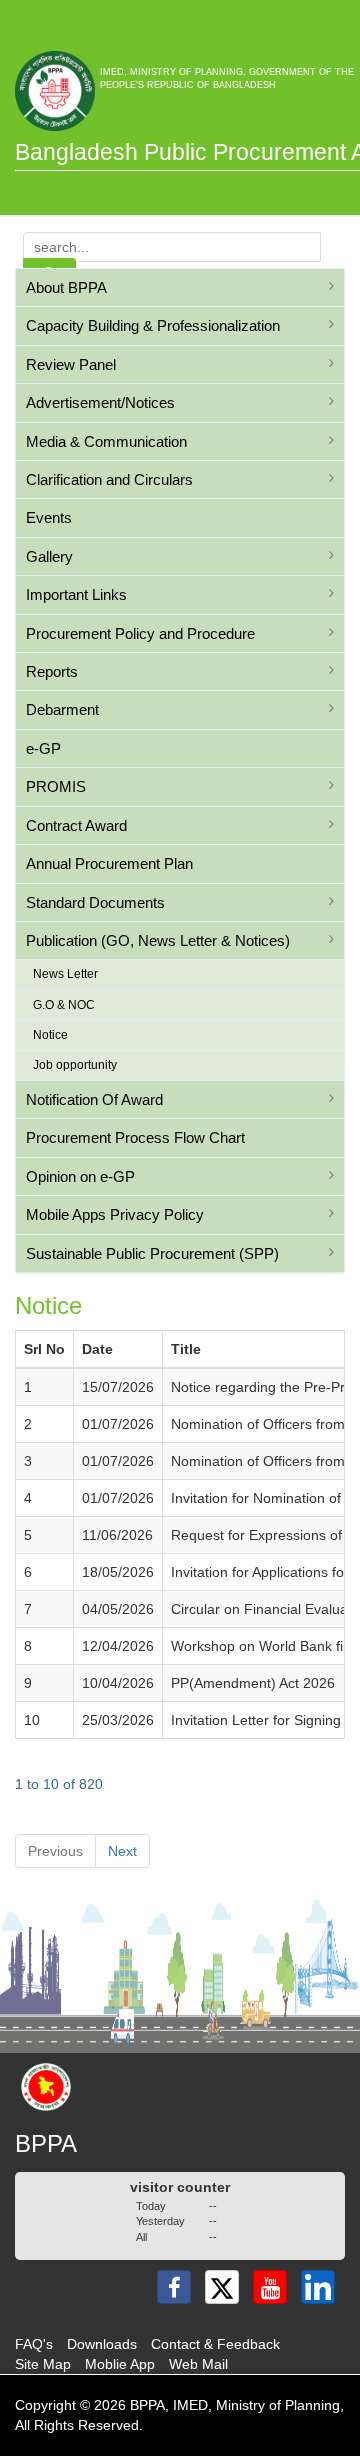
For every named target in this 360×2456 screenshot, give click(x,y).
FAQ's (34, 2344)
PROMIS (56, 786)
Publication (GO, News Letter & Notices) (158, 940)
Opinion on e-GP (80, 1176)
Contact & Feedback (215, 2344)
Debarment (62, 709)
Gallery (49, 556)
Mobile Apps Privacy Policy (115, 1214)
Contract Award (76, 825)
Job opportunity (75, 1065)
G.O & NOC (64, 1005)
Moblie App (120, 2364)
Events (49, 517)
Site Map (43, 2364)
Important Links (76, 594)
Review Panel (71, 364)
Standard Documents (95, 902)
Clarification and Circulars (109, 479)
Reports (52, 671)
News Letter (65, 974)
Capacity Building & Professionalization (153, 325)
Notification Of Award (94, 1099)
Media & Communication (106, 441)
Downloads (102, 2344)
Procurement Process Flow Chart (135, 1137)
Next (122, 1851)
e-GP (43, 748)
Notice (50, 1035)
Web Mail (198, 2364)
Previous (55, 1851)
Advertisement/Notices (100, 402)
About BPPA (66, 287)
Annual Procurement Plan (109, 863)
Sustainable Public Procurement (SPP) (152, 1253)
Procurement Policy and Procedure (140, 633)
